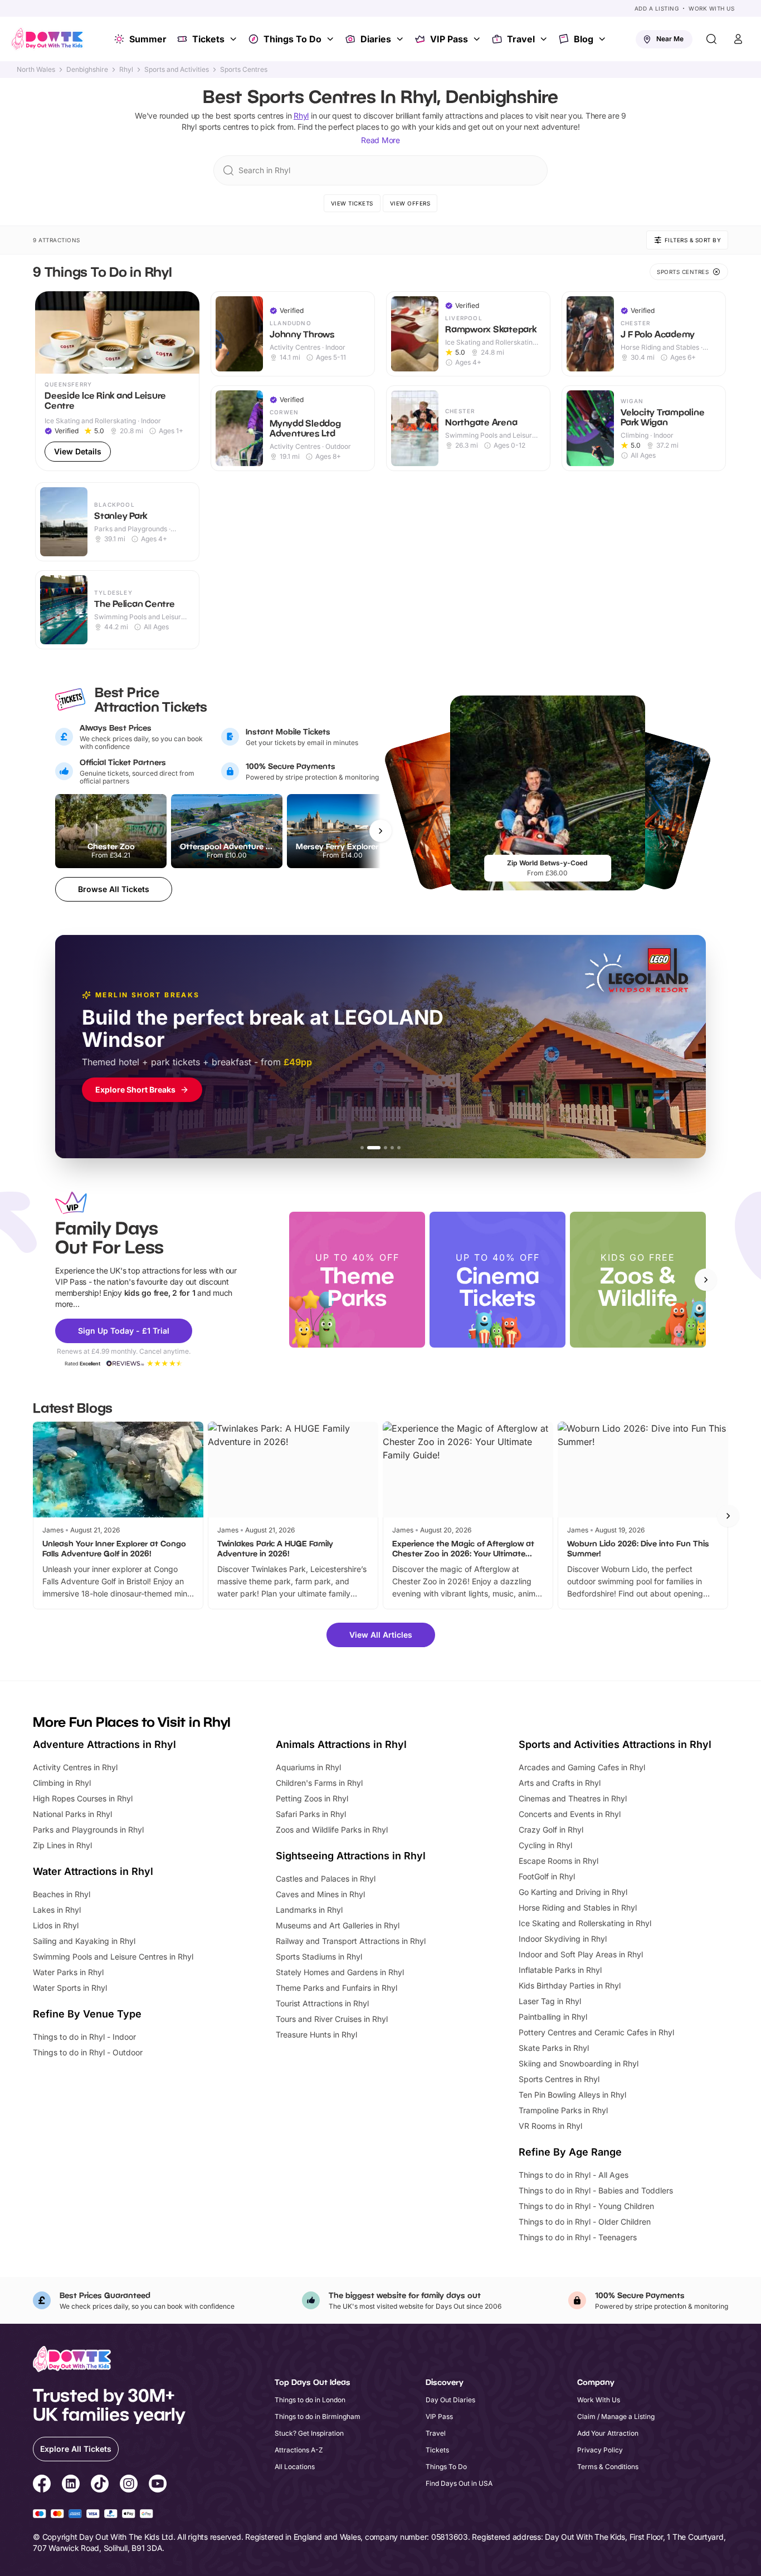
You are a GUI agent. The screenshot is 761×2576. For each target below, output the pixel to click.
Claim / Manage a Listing (616, 2416)
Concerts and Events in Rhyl (570, 1814)
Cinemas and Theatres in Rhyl (573, 1798)
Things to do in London (310, 2400)
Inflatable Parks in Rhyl (560, 1970)
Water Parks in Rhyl (68, 1972)
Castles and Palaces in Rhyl (326, 1879)
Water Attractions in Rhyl (93, 1871)
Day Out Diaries (450, 2400)
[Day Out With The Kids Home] (47, 39)
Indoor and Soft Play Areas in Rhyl (581, 1954)
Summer (148, 39)
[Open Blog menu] (603, 39)
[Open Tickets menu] (235, 39)
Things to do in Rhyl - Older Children (585, 2222)
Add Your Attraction (608, 2433)
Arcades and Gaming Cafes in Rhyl (582, 1767)
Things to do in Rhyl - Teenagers (578, 2237)
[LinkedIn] (71, 2485)
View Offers (410, 203)
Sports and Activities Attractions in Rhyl (615, 1744)
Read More (380, 140)
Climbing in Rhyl (62, 1783)
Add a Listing (657, 8)
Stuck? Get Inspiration (309, 2433)
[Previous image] (48, 332)
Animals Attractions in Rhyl (341, 1744)
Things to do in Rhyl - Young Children (586, 2206)
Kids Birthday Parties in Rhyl (570, 1985)
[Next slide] (706, 1280)
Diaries (376, 39)
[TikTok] (100, 2485)
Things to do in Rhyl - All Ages (574, 2175)
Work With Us (711, 8)
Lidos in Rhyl (56, 1925)
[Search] (711, 39)
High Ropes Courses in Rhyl (83, 1798)
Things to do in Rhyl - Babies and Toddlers (596, 2190)
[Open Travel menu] (545, 39)
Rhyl (126, 70)
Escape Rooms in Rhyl (558, 1861)
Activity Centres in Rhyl (75, 1767)
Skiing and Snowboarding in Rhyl (579, 2063)
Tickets (208, 39)
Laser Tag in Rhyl (550, 2001)
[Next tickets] (380, 831)
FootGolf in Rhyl (547, 1876)
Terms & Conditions (608, 2467)
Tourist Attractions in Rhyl (322, 2003)
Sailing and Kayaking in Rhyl (84, 1941)
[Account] (738, 39)
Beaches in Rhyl (62, 1894)
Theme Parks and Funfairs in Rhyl (336, 1988)
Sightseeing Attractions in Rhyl (351, 1856)
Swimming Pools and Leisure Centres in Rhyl (113, 1957)
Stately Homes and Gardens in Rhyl (340, 1972)
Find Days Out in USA (459, 2483)
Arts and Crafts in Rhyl (560, 1783)
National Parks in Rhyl (72, 1814)
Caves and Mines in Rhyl (320, 1894)
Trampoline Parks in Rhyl (563, 2110)
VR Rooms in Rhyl (550, 2126)
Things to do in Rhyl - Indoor (84, 2037)
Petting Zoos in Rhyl (312, 1798)
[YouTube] (158, 2485)
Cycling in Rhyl (545, 1845)
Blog (584, 39)
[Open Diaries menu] (401, 39)
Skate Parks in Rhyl (554, 2048)
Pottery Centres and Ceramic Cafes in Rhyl (596, 2032)
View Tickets (352, 203)
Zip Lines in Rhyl (62, 1845)
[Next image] (186, 332)
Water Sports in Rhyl (70, 1988)
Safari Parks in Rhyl (311, 1814)
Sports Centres (244, 70)
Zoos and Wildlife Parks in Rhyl (332, 1830)
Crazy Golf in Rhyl (551, 1830)
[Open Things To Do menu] (331, 39)
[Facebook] (42, 2485)
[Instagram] (129, 2485)
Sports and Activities (177, 70)
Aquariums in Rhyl (308, 1767)
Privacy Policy (600, 2450)
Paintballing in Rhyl (553, 2017)
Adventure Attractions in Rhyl (104, 1744)
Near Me (670, 39)
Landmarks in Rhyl (309, 1910)
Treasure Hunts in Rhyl (316, 2034)
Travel (521, 39)
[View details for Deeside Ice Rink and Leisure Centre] (117, 381)
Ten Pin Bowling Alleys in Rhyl (572, 2095)
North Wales (36, 70)
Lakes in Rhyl (57, 1910)
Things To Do (292, 39)
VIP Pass (449, 39)
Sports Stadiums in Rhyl (319, 1957)
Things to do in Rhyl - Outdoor (88, 2052)
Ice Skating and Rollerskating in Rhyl (585, 1923)
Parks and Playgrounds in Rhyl (88, 1830)
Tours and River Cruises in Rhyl (332, 2019)
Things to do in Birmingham (318, 2416)
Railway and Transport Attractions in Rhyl (351, 1941)
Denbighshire (87, 70)
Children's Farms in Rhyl (319, 1783)
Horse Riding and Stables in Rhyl (578, 1907)
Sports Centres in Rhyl (559, 2079)
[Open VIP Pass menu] (478, 39)
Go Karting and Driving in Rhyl (573, 1892)
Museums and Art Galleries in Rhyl (338, 1925)
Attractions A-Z (299, 2450)
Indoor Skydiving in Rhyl (563, 1939)
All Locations (295, 2467)
